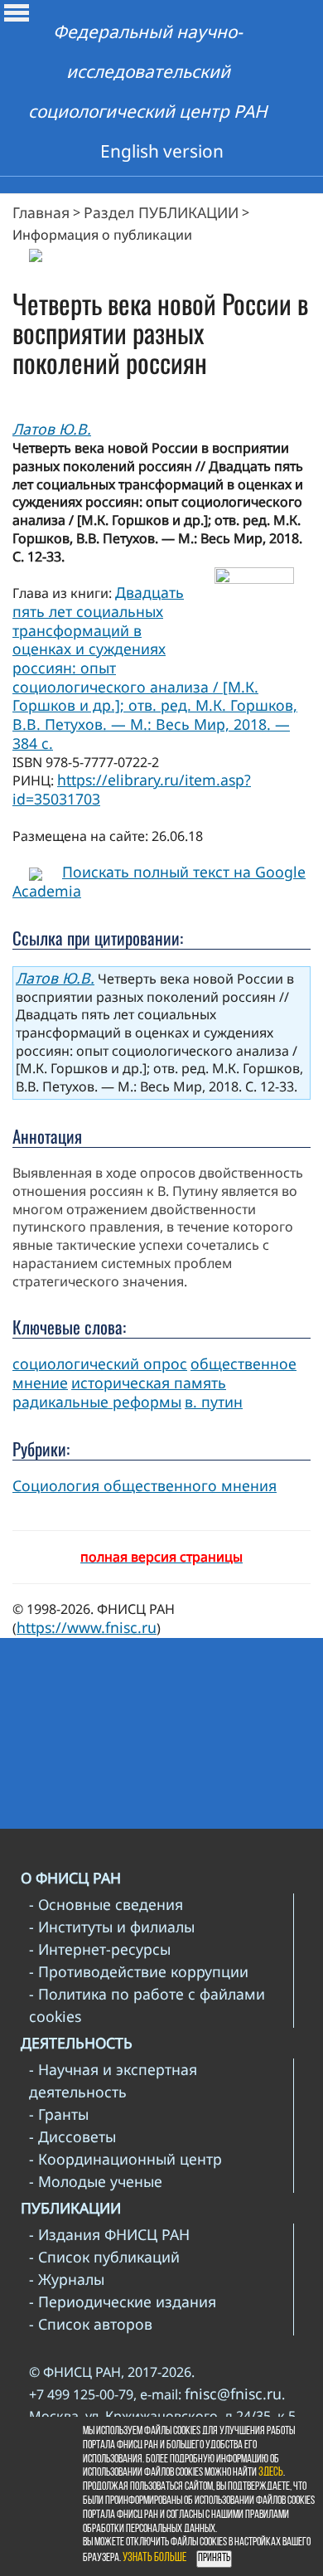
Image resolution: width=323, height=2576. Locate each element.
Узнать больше (154, 2558)
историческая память (149, 1383)
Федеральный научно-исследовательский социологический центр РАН (148, 71)
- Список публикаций (104, 2257)
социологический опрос (100, 1363)
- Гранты (59, 2114)
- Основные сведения (106, 1904)
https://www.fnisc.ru (87, 1627)
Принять (214, 2558)
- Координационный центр (125, 2159)
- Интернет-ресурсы (100, 1949)
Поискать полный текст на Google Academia (159, 881)
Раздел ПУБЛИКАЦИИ (161, 212)
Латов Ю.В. (52, 429)
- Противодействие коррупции (139, 1971)
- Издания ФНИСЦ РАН (109, 2234)
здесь (271, 2473)
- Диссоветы (72, 2136)
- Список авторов (91, 2324)
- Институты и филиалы (112, 1927)
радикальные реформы (97, 1402)
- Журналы (67, 2279)
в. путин (214, 1402)
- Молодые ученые (96, 2181)
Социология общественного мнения (145, 1485)
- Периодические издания (123, 2301)
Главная (41, 212)
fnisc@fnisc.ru (233, 2394)
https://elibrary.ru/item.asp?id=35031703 (132, 789)
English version (162, 151)
